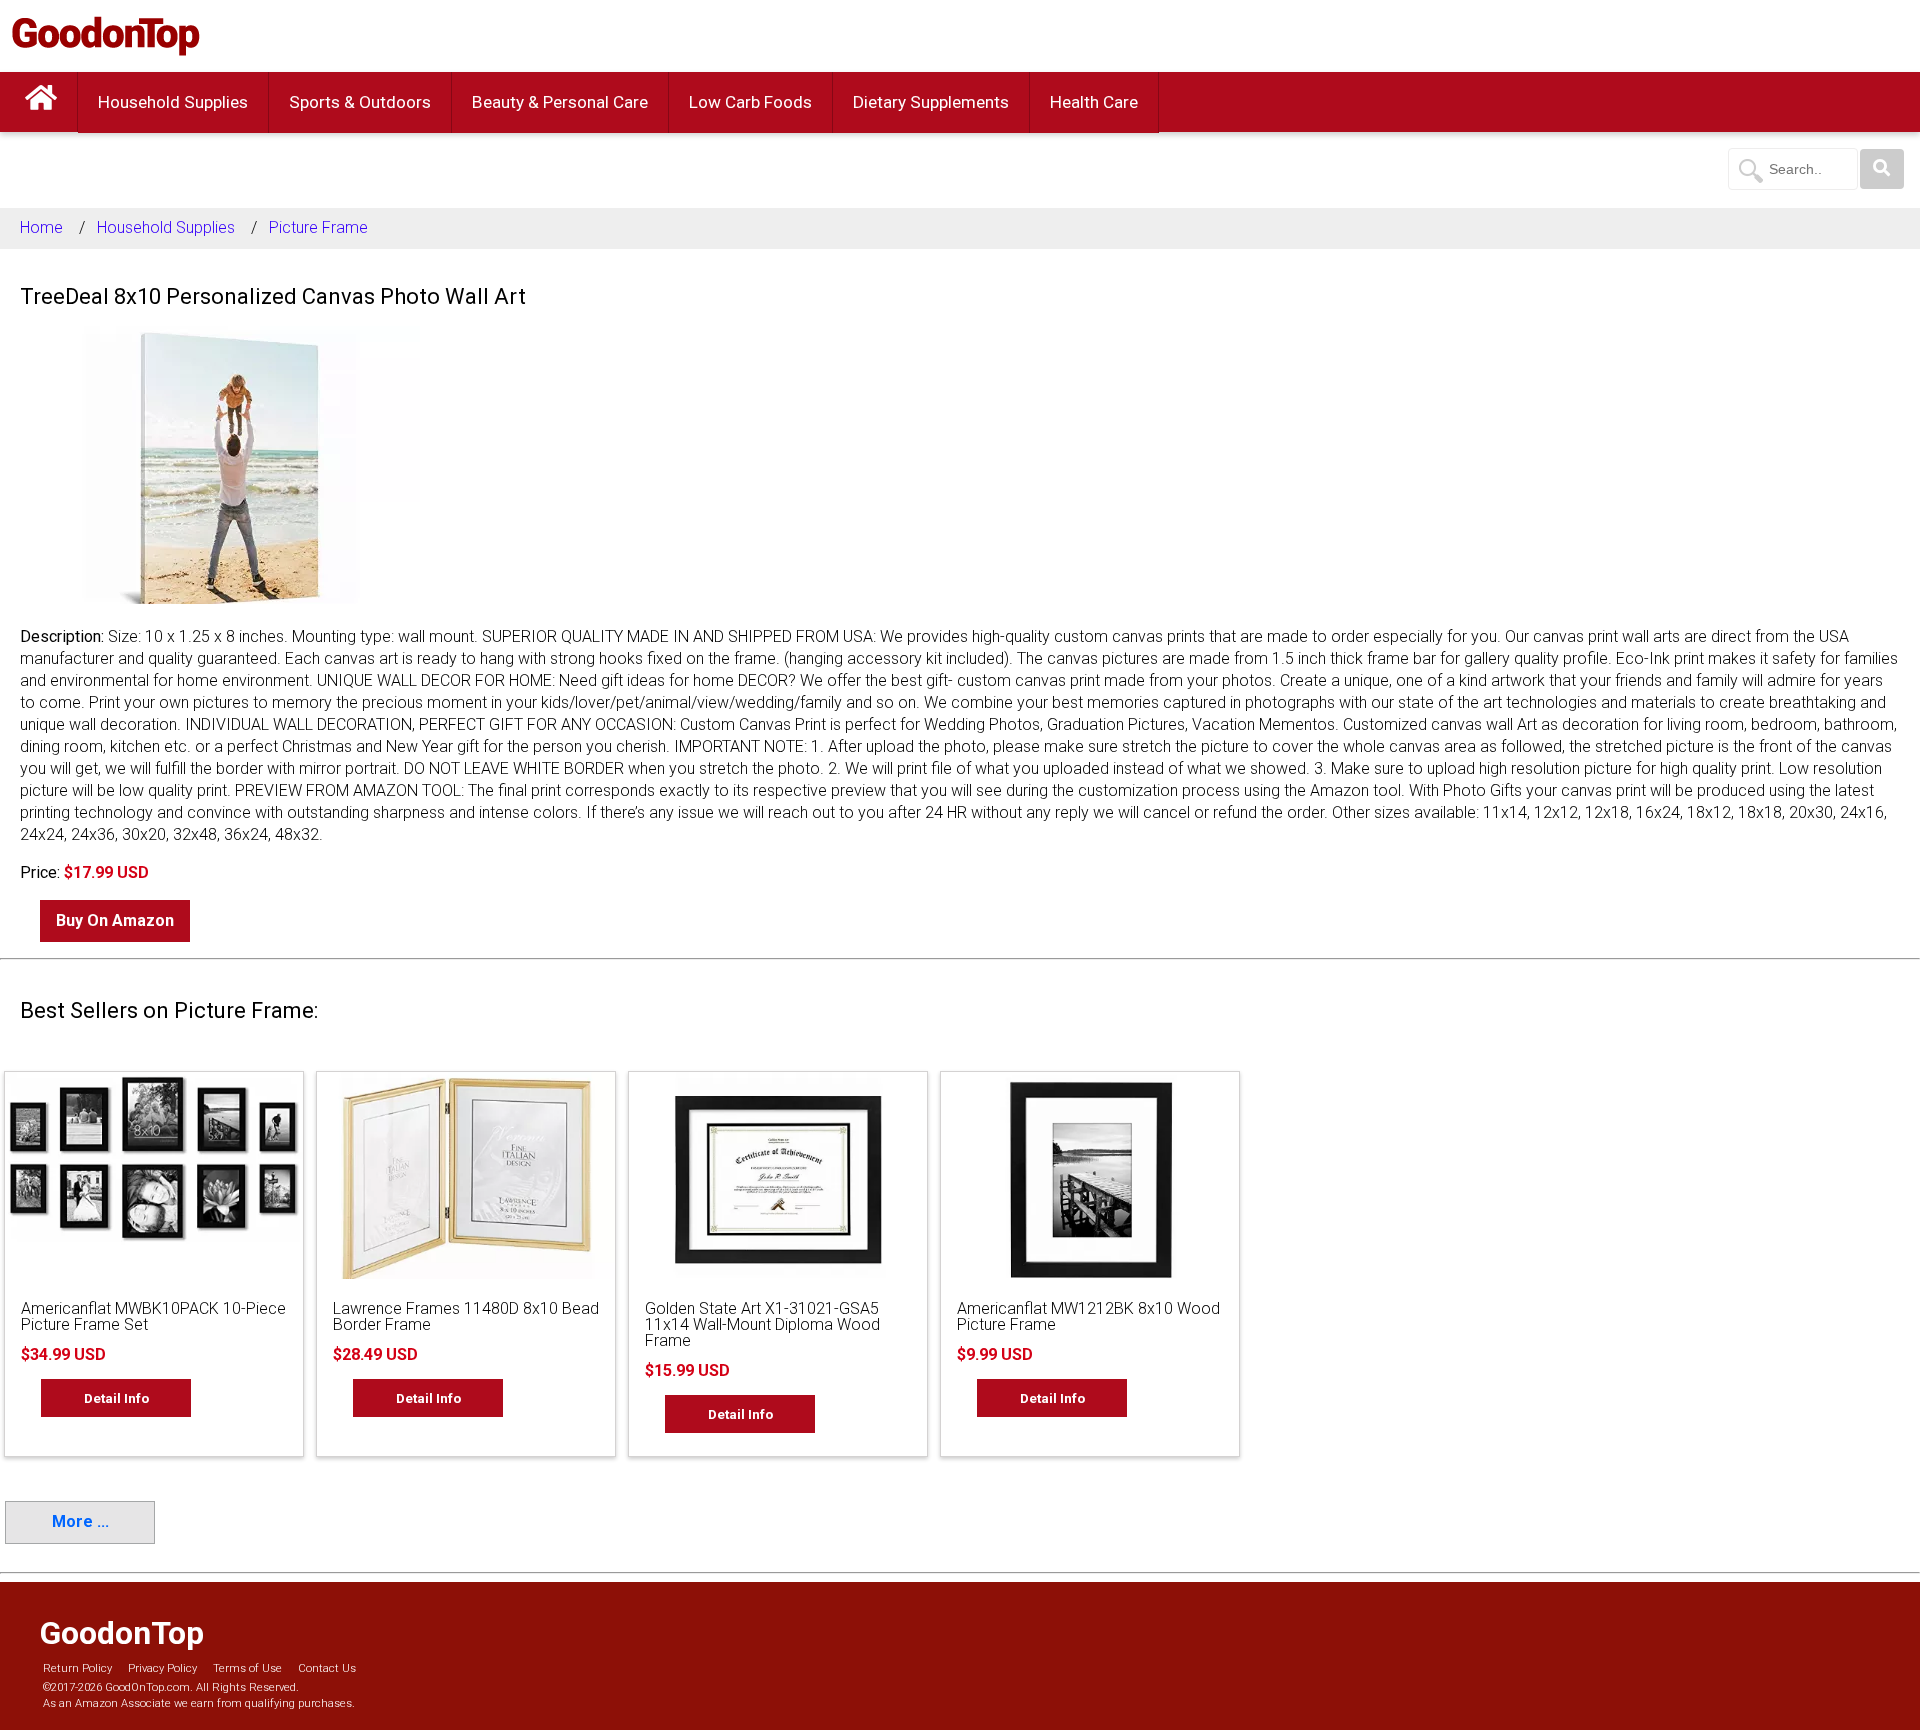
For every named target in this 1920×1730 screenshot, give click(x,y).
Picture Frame (318, 227)
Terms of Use (247, 1668)
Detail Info (116, 1398)
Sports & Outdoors (360, 102)
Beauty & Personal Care (560, 102)
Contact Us (327, 1668)
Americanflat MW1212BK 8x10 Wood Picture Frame (1088, 1316)
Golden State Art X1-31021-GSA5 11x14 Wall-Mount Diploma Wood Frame (762, 1324)
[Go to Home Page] (41, 102)
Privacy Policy (162, 1668)
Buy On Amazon (115, 920)
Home (41, 227)
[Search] (1882, 169)
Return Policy (77, 1668)
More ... (80, 1521)
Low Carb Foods (750, 102)
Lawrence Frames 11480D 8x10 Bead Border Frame (466, 1316)
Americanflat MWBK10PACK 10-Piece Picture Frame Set (153, 1316)
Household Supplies (173, 102)
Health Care (1094, 102)
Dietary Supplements (931, 102)
